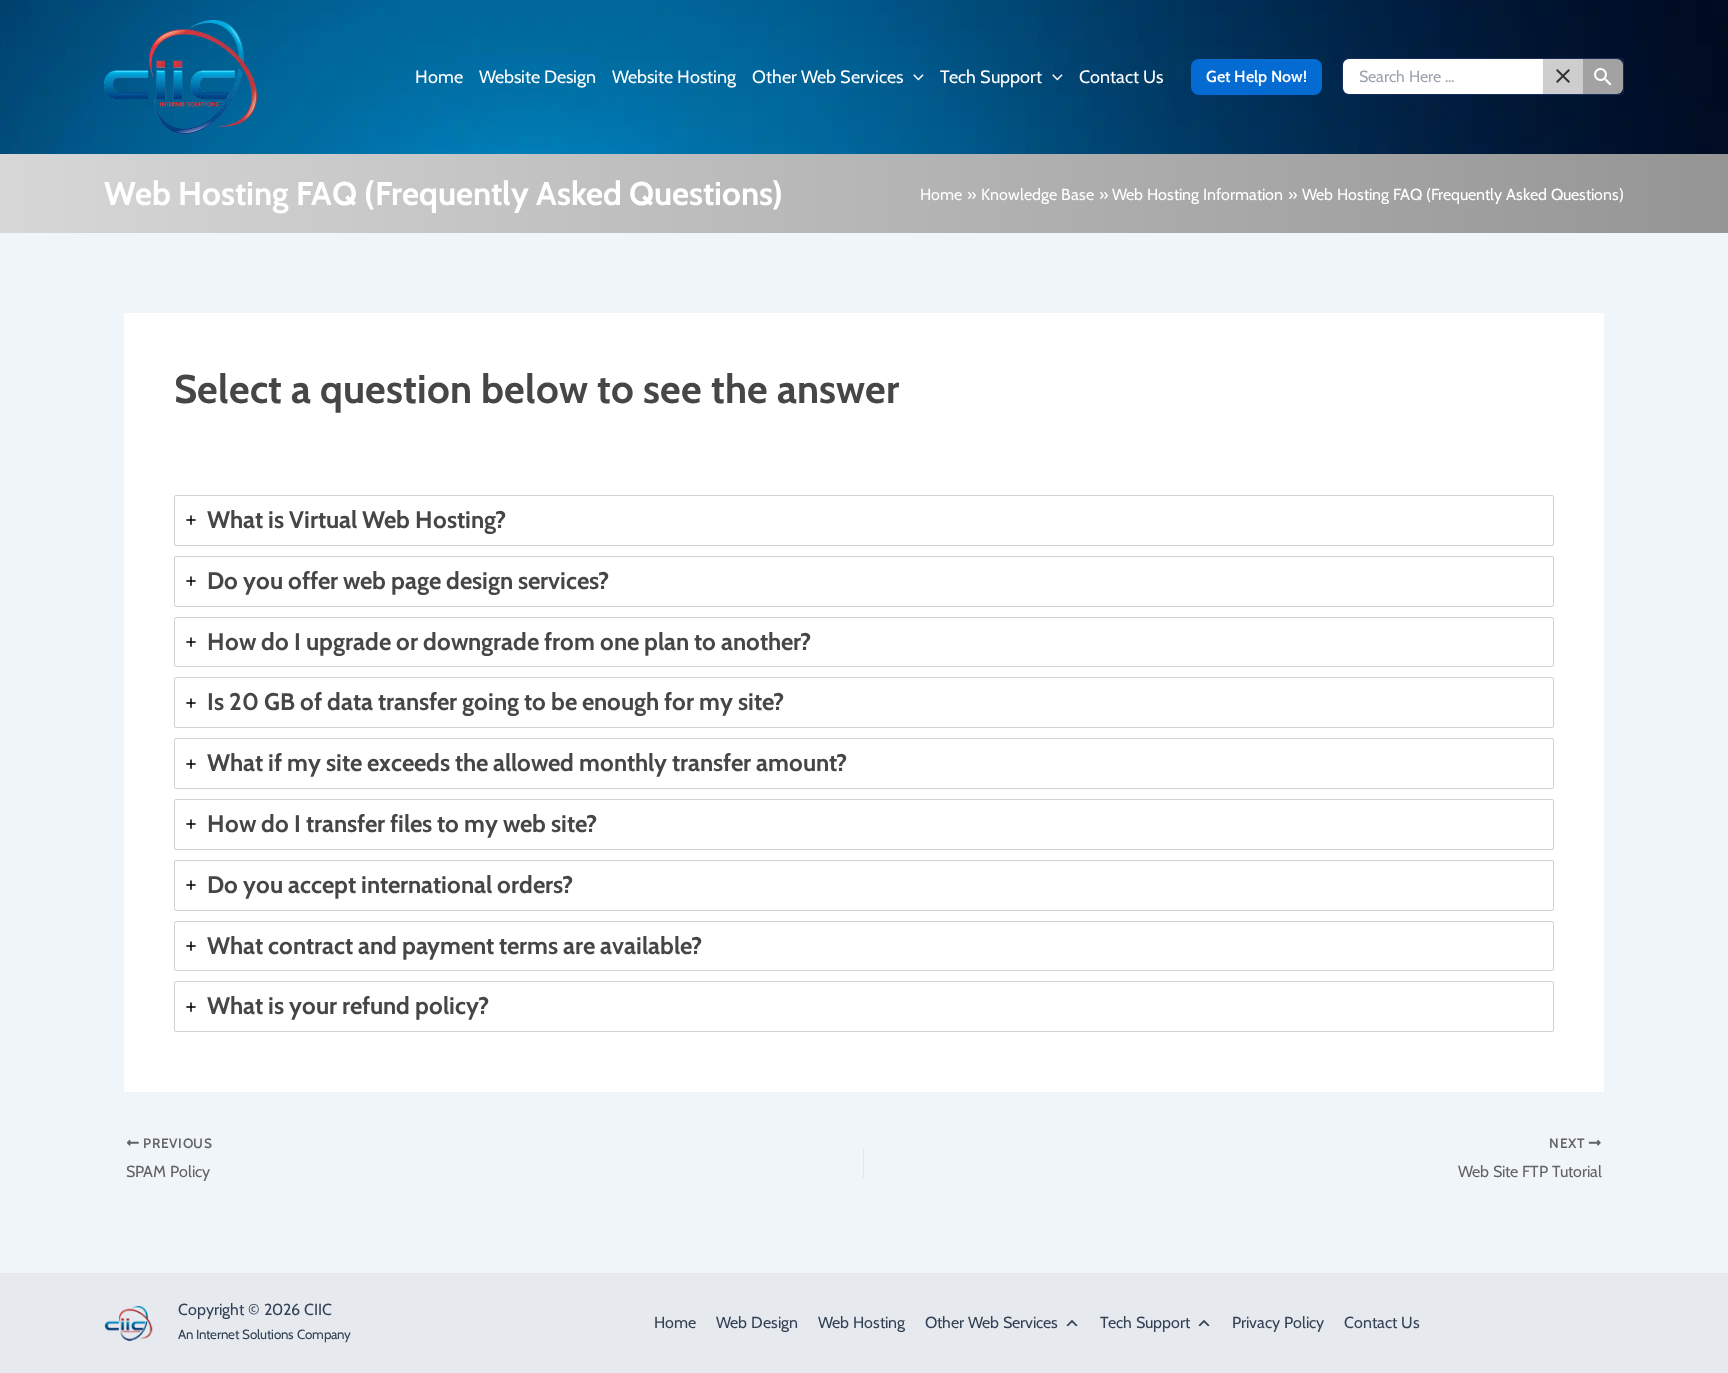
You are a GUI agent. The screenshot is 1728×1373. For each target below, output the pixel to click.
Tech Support (1145, 1322)
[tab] (864, 520)
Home (675, 1322)
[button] (913, 77)
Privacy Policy (1278, 1322)
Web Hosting (861, 1322)
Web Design (757, 1322)
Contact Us (1382, 1322)
